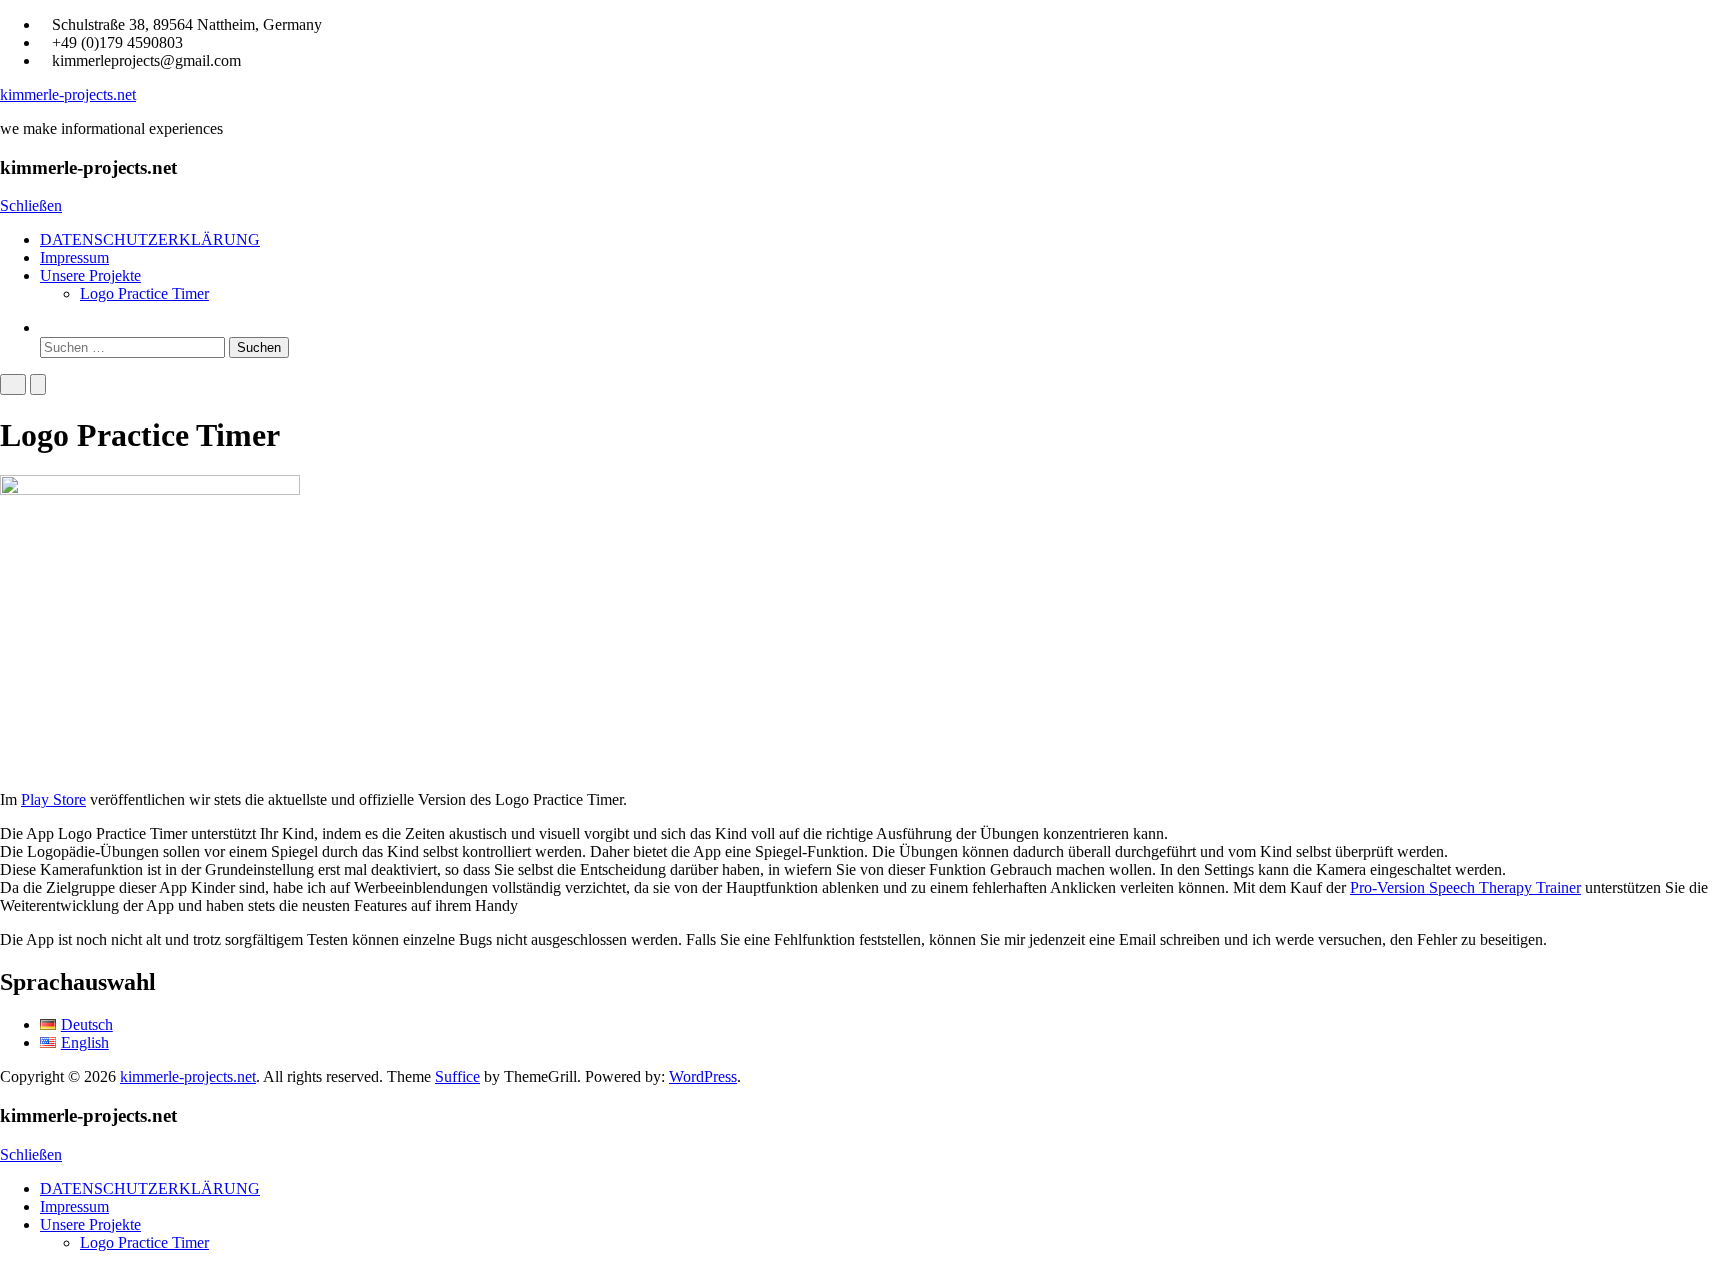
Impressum (74, 257)
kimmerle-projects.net (68, 94)
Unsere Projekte (90, 275)
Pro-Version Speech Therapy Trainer (1465, 887)
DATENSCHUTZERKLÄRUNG (150, 239)
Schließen (31, 205)
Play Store (53, 799)
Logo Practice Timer (144, 293)
